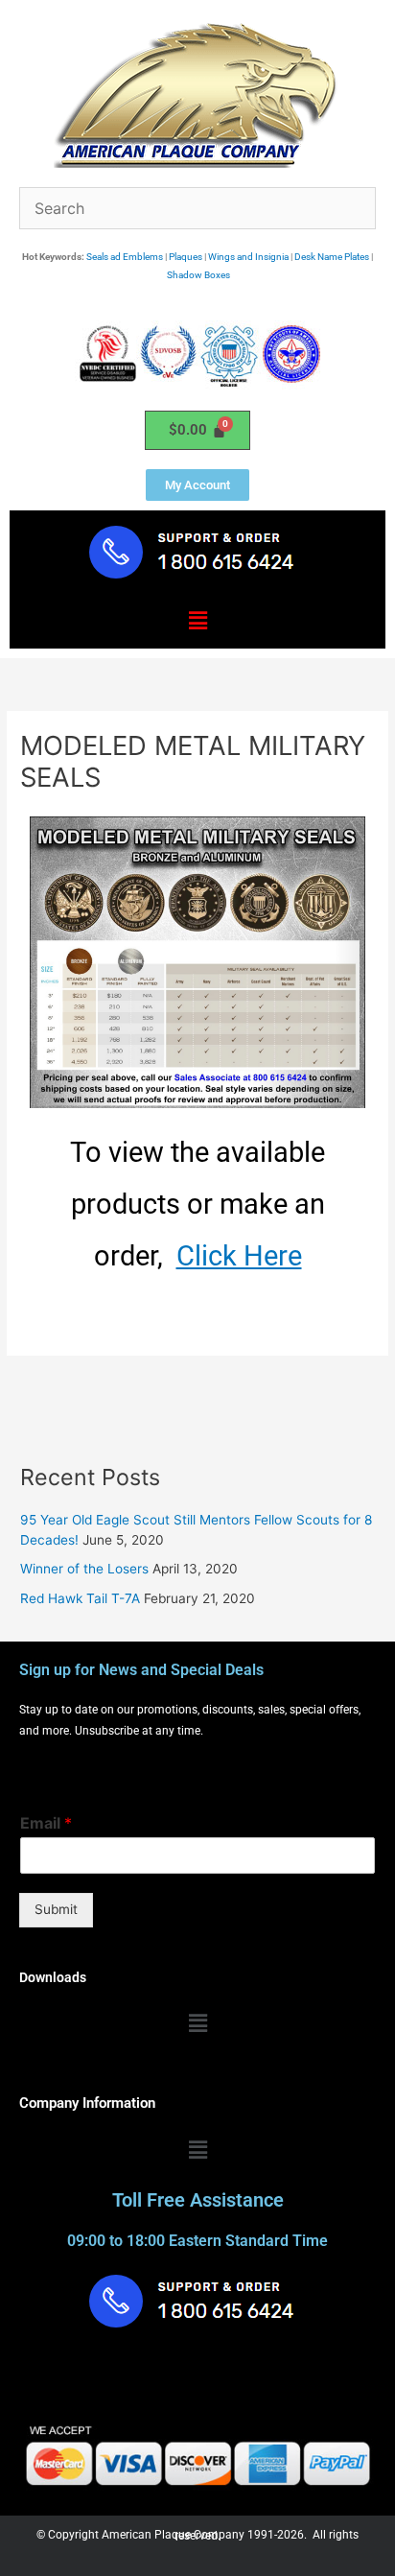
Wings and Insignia (248, 257)
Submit (56, 1909)
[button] (197, 621)
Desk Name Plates (332, 257)
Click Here (239, 1256)
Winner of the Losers (84, 1569)
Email (46, 1823)
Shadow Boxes (198, 275)
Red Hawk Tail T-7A (80, 1598)
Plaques (186, 257)
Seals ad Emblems (125, 257)
